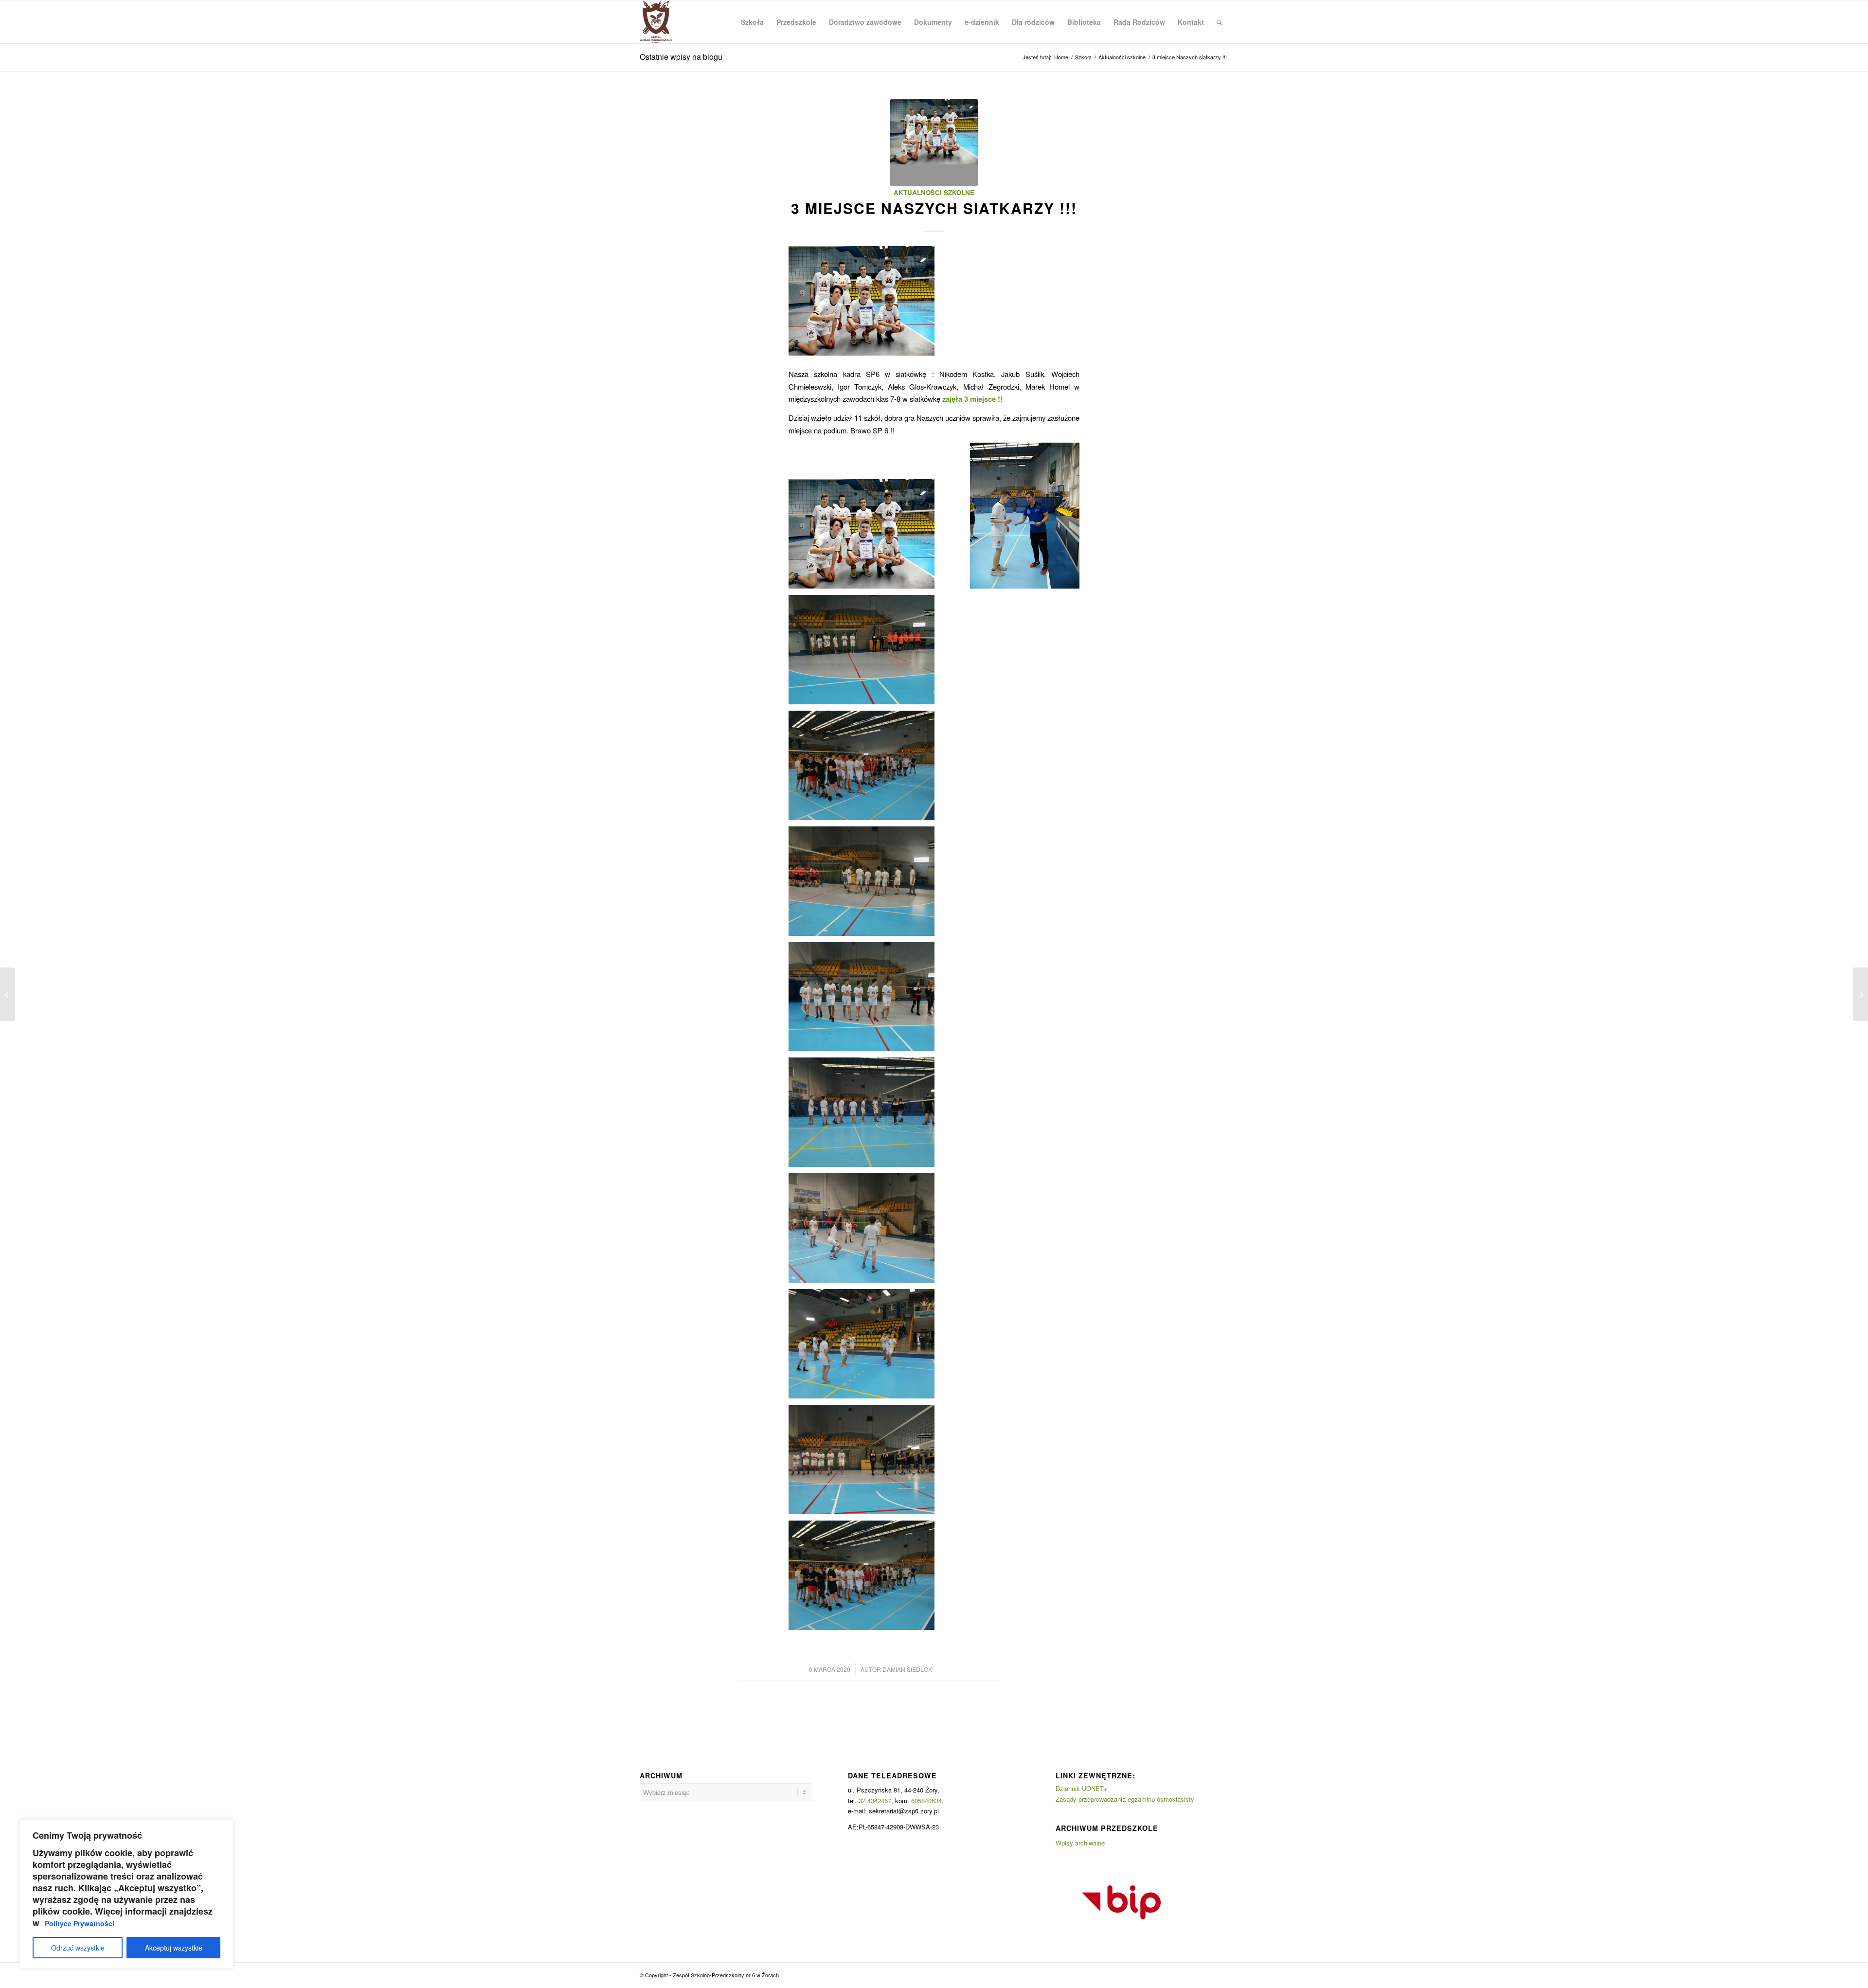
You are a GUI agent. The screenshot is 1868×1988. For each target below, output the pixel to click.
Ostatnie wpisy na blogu (681, 57)
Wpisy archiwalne (1080, 1843)
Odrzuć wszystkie (78, 1948)
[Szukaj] (1219, 22)
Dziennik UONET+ (1082, 1788)
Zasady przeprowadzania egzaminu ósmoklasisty (1125, 1799)
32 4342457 (875, 1800)
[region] (126, 1894)
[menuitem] (752, 22)
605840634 (926, 1800)
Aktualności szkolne (934, 192)
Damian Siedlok (907, 1669)
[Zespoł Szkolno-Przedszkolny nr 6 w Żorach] (656, 22)
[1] (934, 143)
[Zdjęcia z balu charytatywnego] (8, 994)
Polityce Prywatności (80, 1923)
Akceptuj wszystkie (174, 1948)
